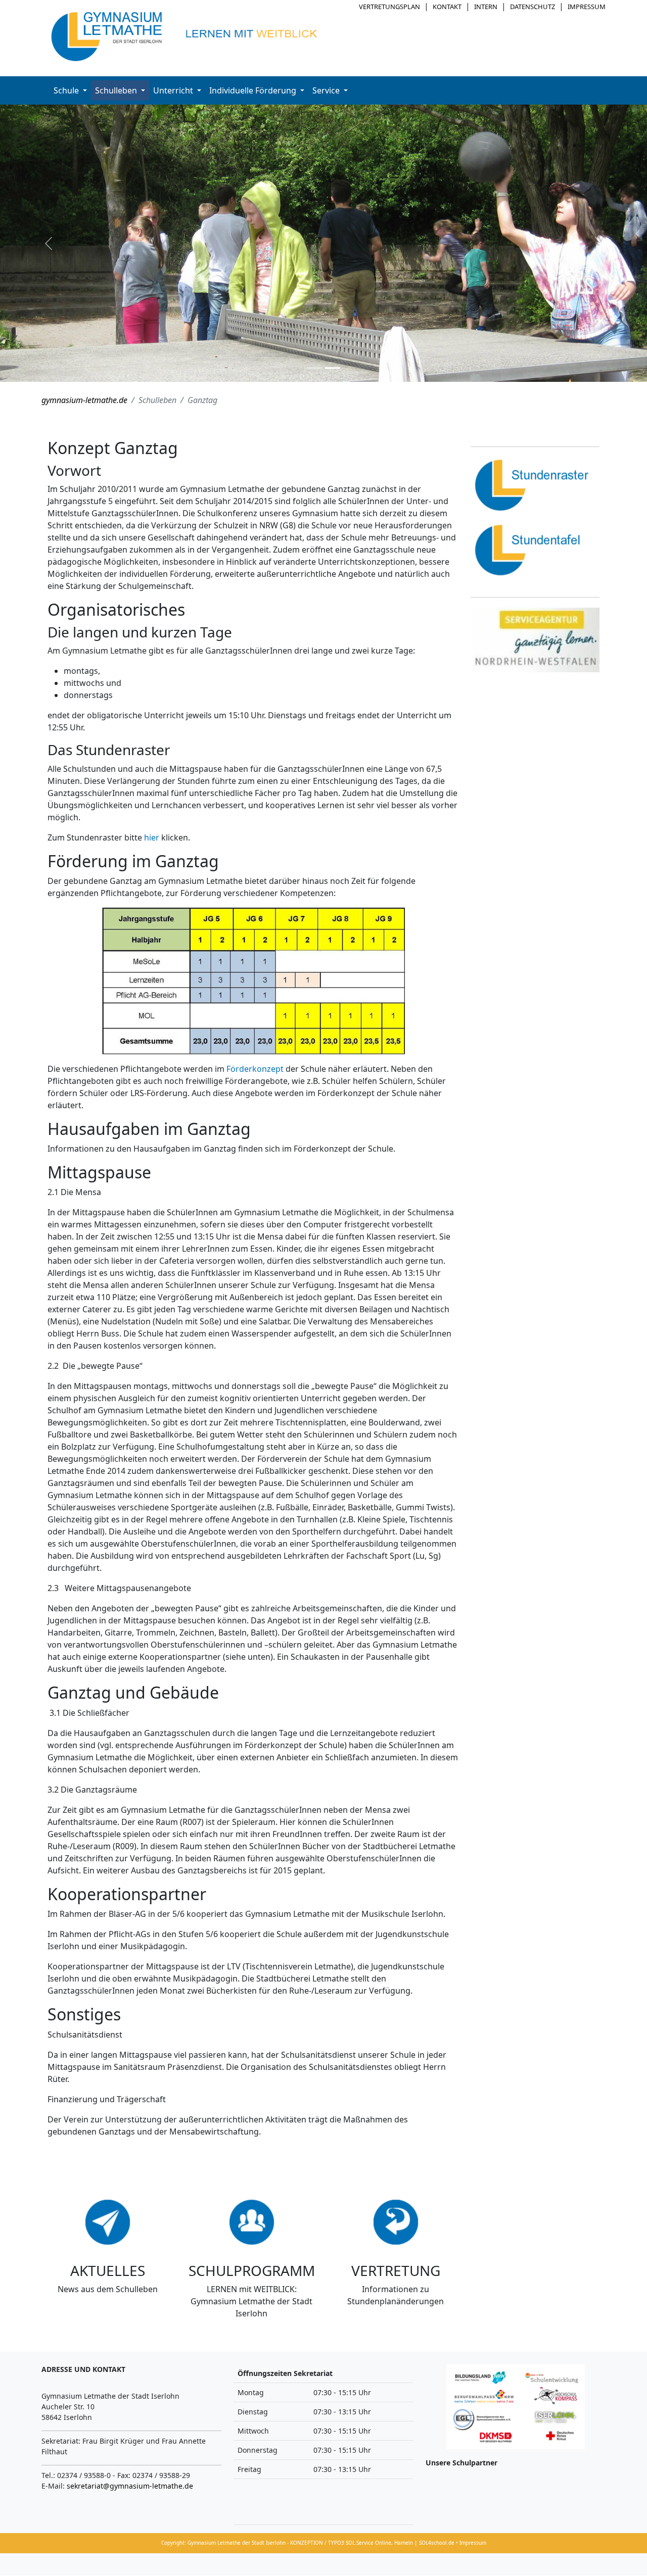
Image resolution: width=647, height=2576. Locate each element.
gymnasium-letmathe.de (84, 400)
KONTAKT (447, 7)
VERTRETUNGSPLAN (389, 7)
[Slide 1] (314, 368)
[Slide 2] (333, 368)
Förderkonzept (256, 1069)
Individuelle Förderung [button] (254, 90)
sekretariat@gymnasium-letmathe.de (130, 2486)
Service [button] (327, 90)
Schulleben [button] (117, 90)
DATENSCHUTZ (533, 7)
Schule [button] (67, 90)
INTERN (486, 7)
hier (153, 837)
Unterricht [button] (174, 90)
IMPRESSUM (587, 7)
